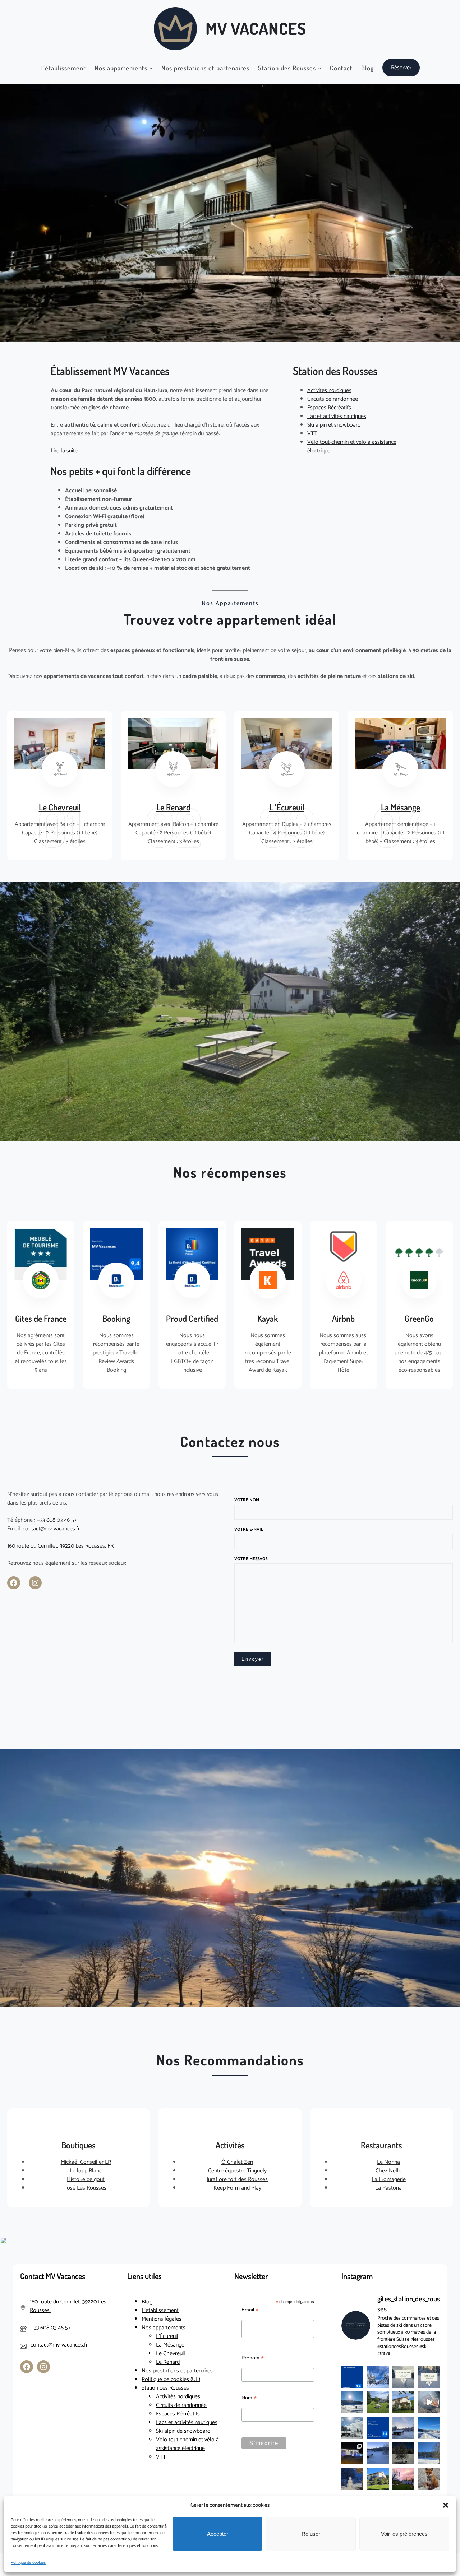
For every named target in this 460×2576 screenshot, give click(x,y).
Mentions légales (162, 2319)
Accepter (218, 2534)
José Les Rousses (86, 2188)
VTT (312, 434)
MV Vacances (256, 28)
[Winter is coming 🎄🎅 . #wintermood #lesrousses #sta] (352, 2402)
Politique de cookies (28, 2563)
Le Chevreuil (60, 807)
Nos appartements (164, 2328)
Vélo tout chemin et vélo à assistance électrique (187, 2444)
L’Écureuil (167, 2336)
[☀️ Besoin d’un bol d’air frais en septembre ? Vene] (378, 2402)
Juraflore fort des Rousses (237, 2179)
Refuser (311, 2534)
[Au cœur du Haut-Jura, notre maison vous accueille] (403, 2402)
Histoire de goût (86, 2179)
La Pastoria (388, 2188)
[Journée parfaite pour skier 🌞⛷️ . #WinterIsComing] (378, 2453)
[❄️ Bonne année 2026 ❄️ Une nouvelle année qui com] (403, 2377)
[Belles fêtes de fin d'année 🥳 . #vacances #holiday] (352, 2453)
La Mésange (401, 807)
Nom (249, 2398)
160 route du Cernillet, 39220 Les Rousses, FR (60, 1546)
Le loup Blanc (86, 2171)
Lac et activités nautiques (337, 416)
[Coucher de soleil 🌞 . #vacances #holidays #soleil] (403, 2479)
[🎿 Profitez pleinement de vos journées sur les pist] (378, 2377)
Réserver (401, 68)
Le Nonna (388, 2162)
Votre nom (247, 1500)
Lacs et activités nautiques (187, 2422)
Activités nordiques (329, 390)
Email (250, 2310)
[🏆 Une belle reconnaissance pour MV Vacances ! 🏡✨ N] (378, 2428)
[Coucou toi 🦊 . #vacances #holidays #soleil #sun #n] (429, 2479)
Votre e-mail (249, 1529)
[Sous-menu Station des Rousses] (320, 68)
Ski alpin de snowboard (183, 2431)
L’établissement (160, 2310)
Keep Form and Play (237, 2188)
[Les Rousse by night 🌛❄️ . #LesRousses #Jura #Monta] (403, 2453)
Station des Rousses (165, 2388)
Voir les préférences (404, 2534)
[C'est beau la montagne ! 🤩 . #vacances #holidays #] (429, 2402)
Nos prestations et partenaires (177, 2371)
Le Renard (173, 807)
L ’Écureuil (287, 807)
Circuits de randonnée (333, 399)
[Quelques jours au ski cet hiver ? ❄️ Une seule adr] (429, 2453)
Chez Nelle (388, 2171)
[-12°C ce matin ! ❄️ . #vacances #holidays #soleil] (403, 2428)
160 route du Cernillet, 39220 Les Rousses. (68, 2306)
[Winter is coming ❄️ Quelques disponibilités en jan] (352, 2479)
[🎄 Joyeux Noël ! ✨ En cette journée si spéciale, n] (429, 2377)
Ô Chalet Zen (237, 2162)
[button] (446, 2505)
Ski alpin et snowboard (334, 425)
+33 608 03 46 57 (57, 1520)
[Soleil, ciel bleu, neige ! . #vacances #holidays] (352, 2428)
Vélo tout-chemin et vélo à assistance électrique (352, 447)
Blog (147, 2302)
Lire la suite (64, 451)
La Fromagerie (389, 2179)
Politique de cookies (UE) (171, 2379)
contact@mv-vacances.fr (51, 1529)
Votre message (251, 1559)
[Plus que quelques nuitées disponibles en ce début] (429, 2428)
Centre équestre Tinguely (237, 2171)
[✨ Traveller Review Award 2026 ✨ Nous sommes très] (352, 2377)
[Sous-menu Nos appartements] (151, 68)
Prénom (253, 2358)
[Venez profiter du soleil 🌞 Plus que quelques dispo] (378, 2479)
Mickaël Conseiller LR (86, 2162)
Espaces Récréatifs (329, 408)
